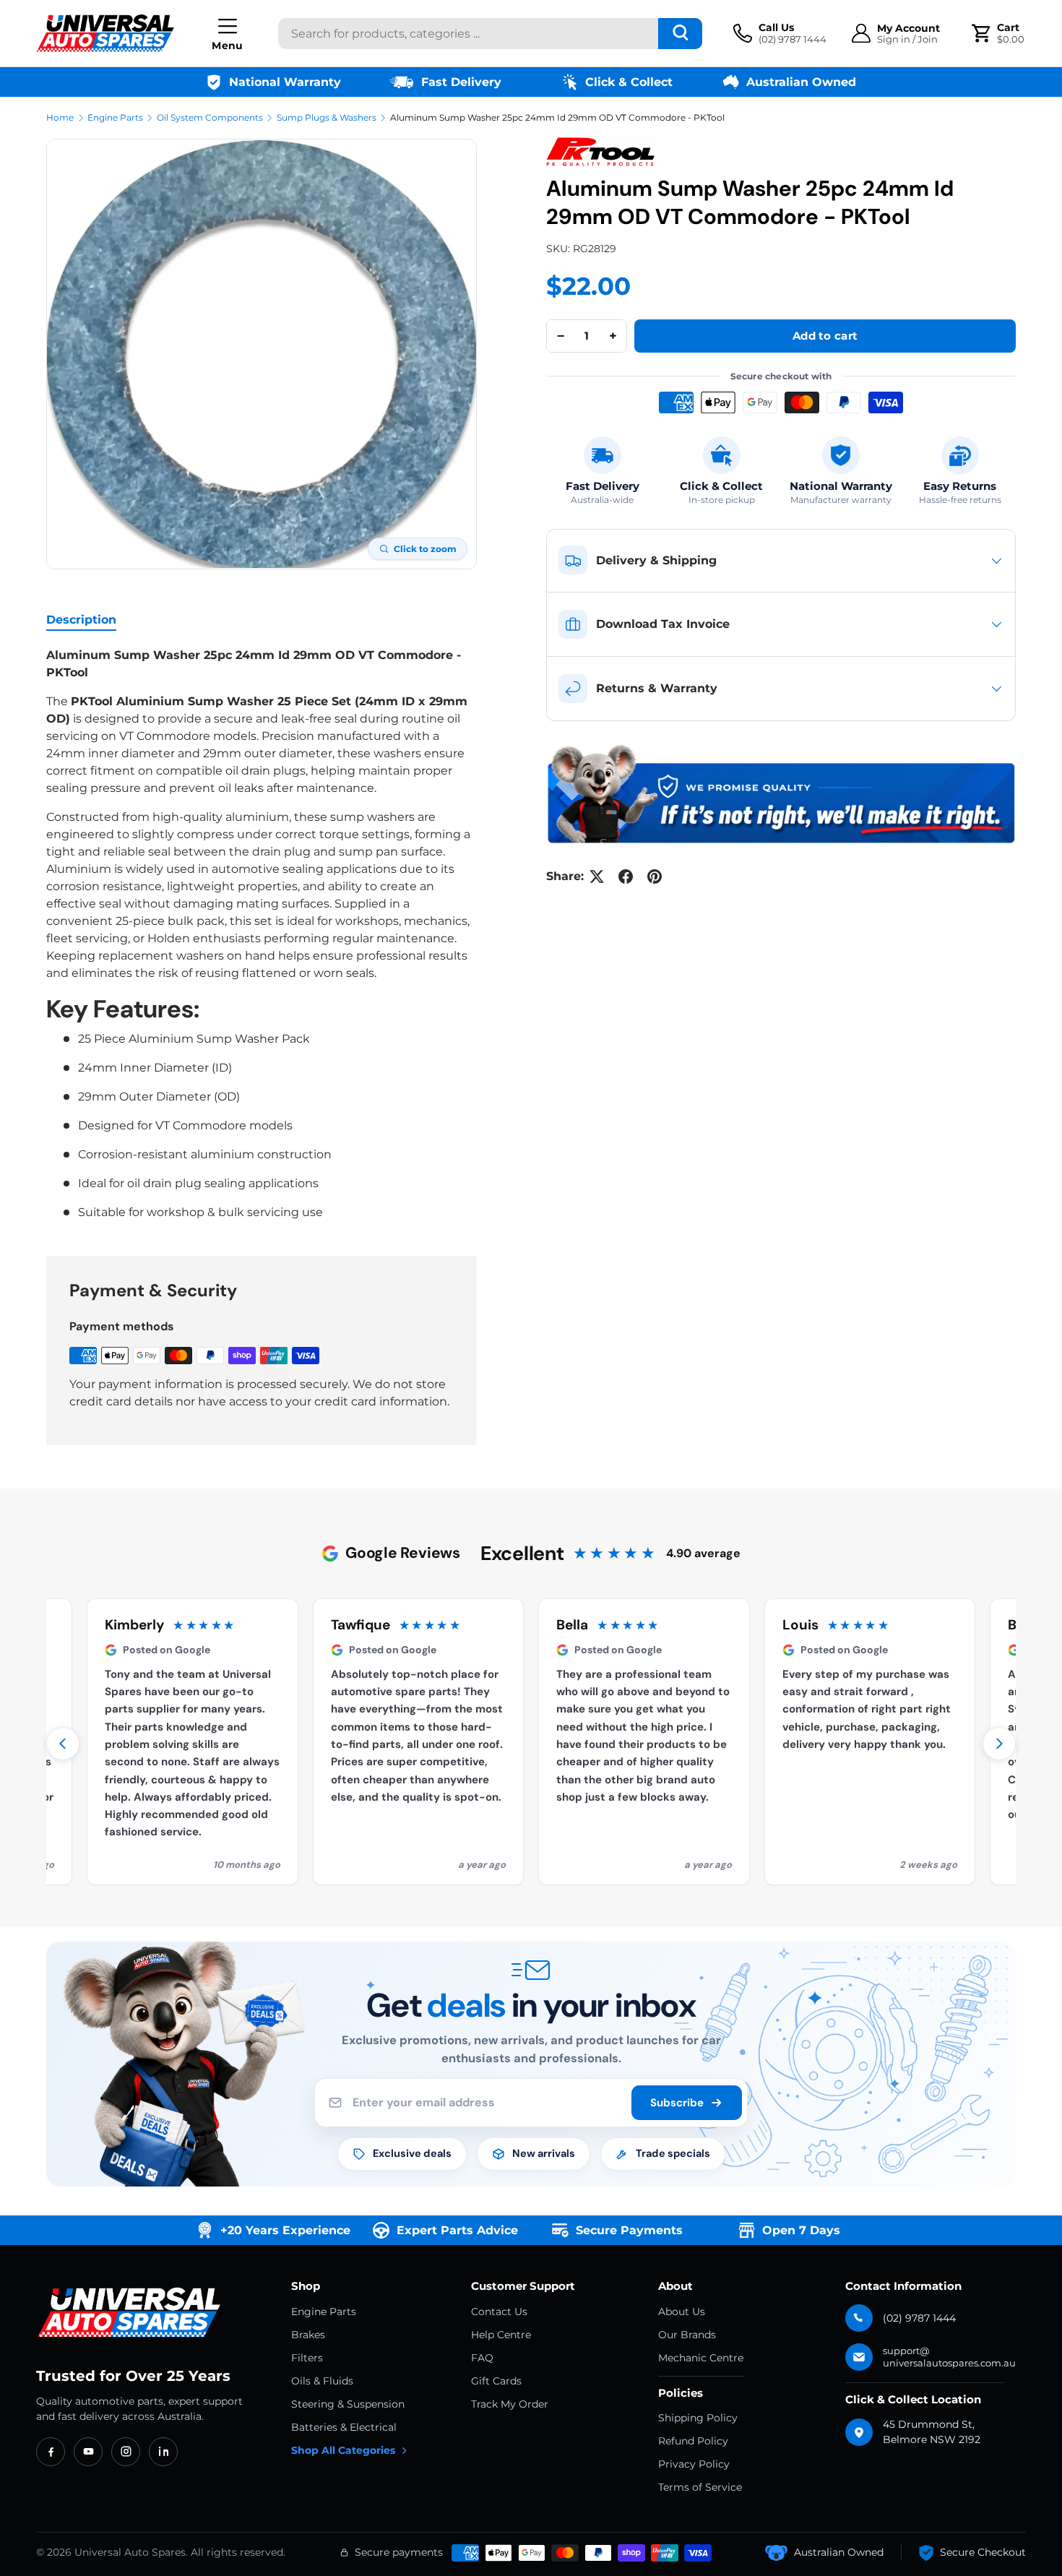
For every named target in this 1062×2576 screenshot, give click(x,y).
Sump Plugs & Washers (327, 117)
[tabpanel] (262, 934)
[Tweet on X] (597, 876)
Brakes (308, 2335)
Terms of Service (700, 2487)
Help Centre (501, 2335)
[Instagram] (126, 2452)
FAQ (482, 2358)
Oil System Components (210, 117)
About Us (682, 2312)
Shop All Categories (343, 2450)
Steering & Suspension (348, 2404)
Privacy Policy (694, 2464)
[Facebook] (51, 2452)
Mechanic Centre (701, 2358)
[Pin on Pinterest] (655, 876)
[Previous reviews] (63, 1744)
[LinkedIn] (163, 2452)
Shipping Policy (698, 2418)
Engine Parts (115, 117)
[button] (1000, 33)
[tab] (81, 620)
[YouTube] (88, 2452)
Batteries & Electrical (344, 2427)
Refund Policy (693, 2441)
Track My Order (510, 2404)
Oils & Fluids (322, 2381)
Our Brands (687, 2335)
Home (60, 117)
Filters (307, 2358)
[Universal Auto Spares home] (132, 2313)
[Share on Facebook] (626, 876)
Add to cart (825, 336)
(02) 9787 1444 (919, 2318)
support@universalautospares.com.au (949, 2357)
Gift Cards (496, 2381)
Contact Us (499, 2312)
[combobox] (490, 34)
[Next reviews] (999, 1744)
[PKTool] (600, 152)
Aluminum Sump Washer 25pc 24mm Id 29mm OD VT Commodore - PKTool (557, 117)
